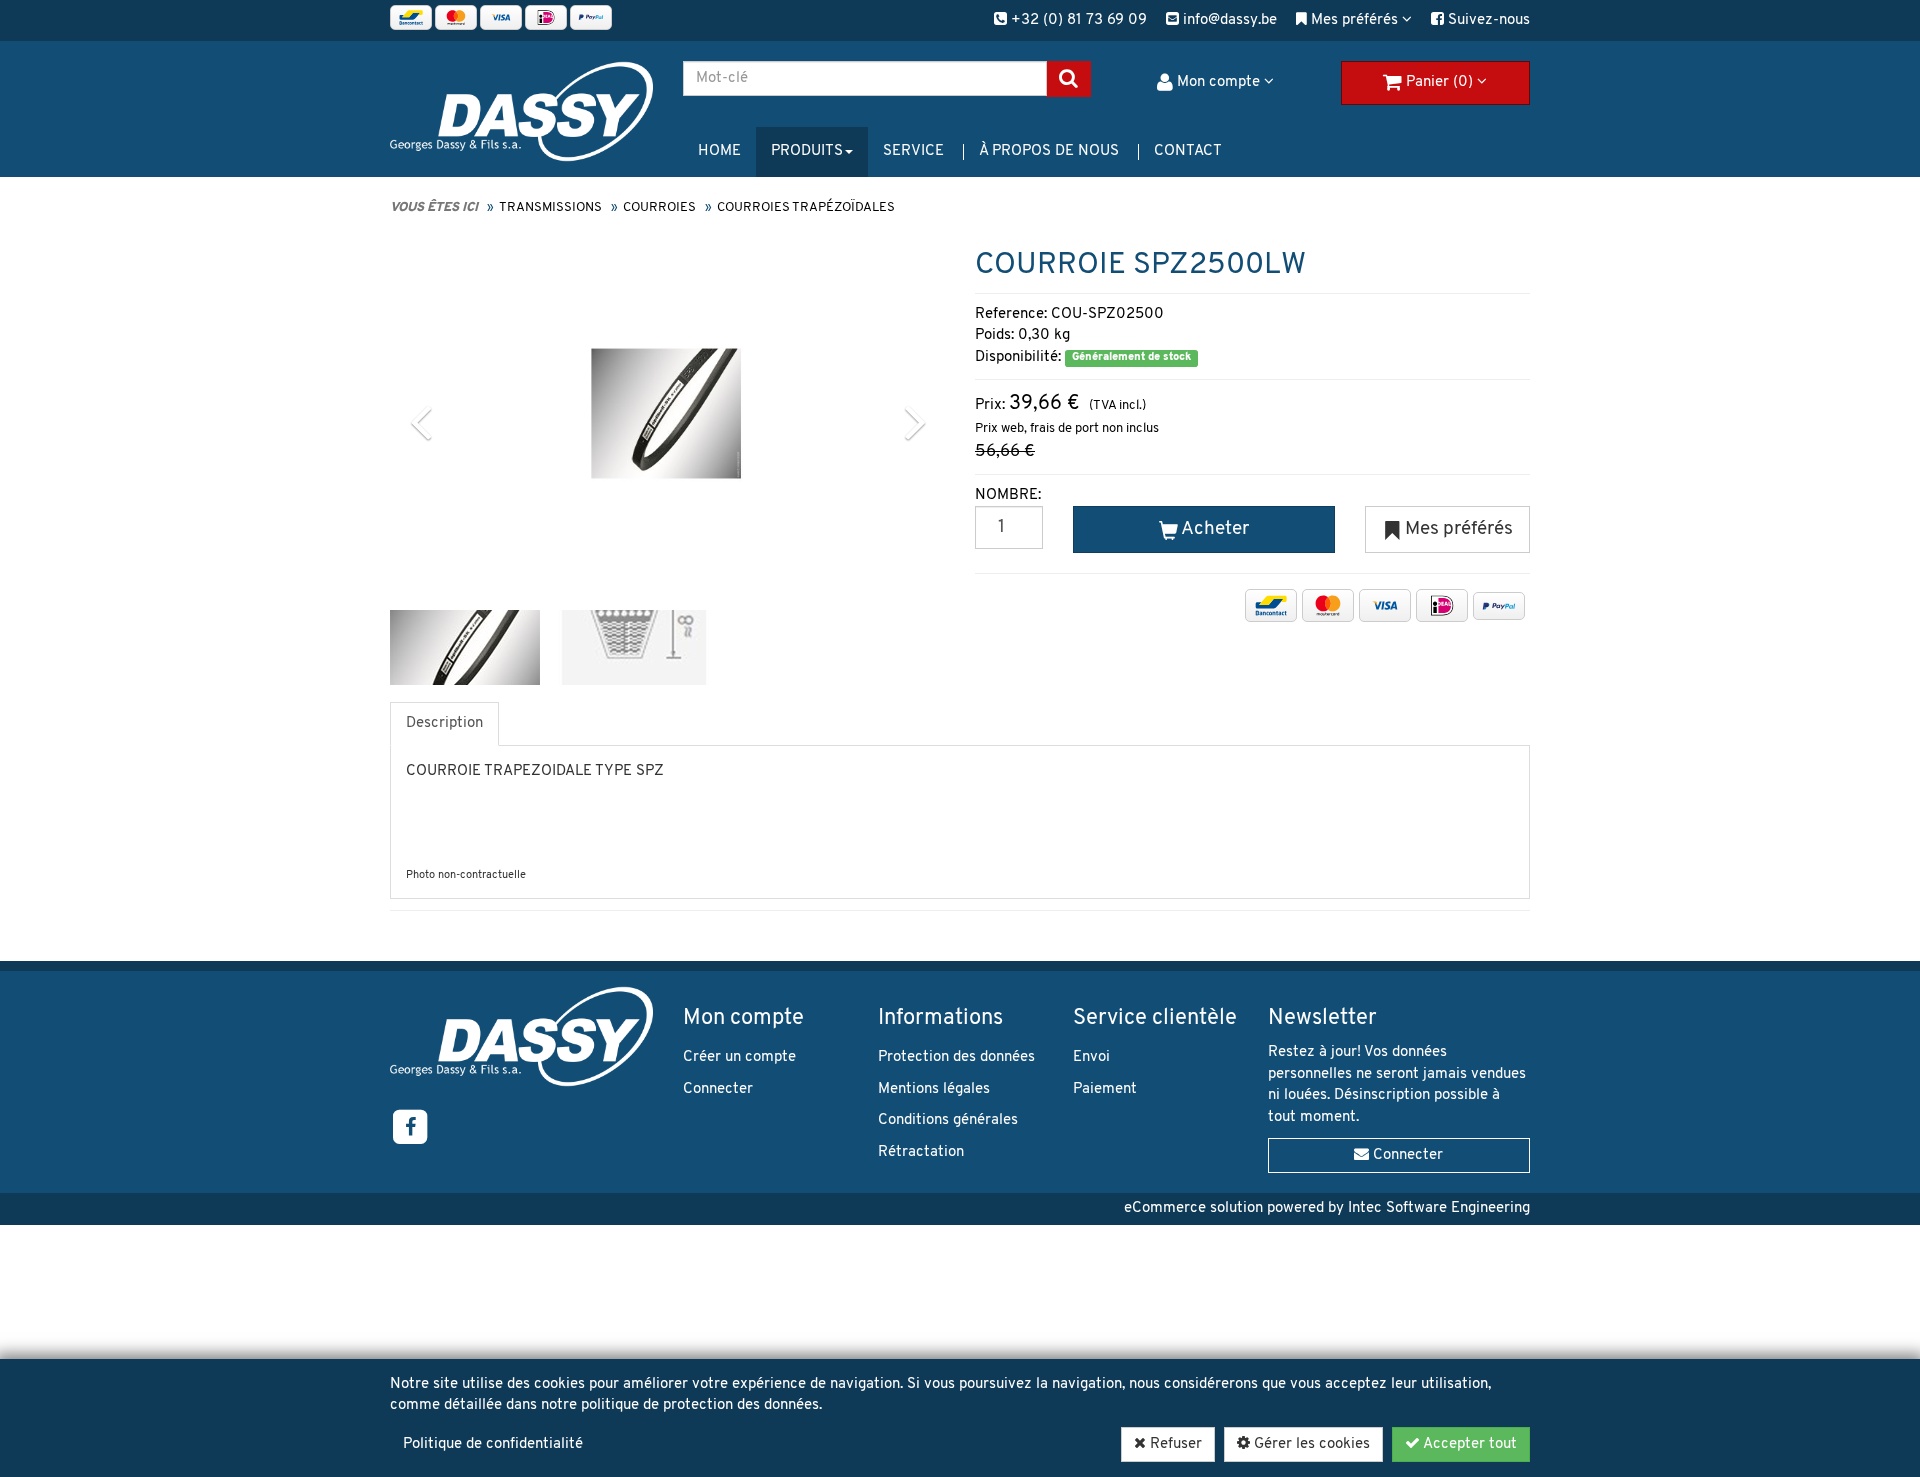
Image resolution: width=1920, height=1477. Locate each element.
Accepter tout (1468, 1444)
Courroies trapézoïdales (806, 207)
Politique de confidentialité (493, 1444)
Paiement (1105, 1089)
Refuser (1174, 1444)
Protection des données (956, 1057)
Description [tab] (444, 723)
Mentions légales (934, 1089)
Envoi (1091, 1057)
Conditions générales (948, 1120)
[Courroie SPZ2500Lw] (666, 413)
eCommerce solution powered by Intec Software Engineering (1327, 1208)
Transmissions (550, 207)
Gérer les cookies (1310, 1444)
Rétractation (921, 1152)
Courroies (659, 207)
